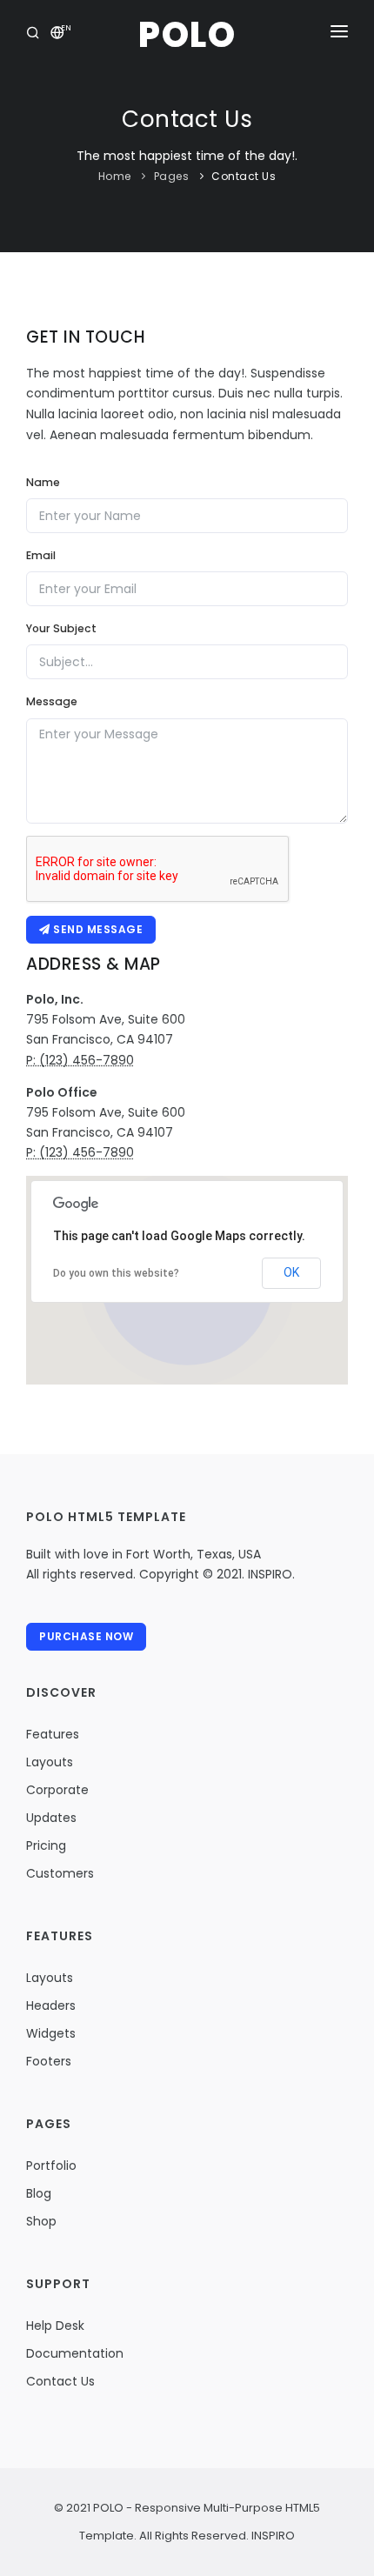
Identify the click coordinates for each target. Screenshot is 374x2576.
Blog (39, 2193)
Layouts (50, 1762)
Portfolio (51, 2166)
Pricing (46, 1845)
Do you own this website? (116, 1273)
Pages (172, 176)
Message (52, 701)
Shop (41, 2221)
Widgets (51, 2033)
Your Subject (61, 628)
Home (115, 176)
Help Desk (55, 2326)
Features (53, 1734)
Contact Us (244, 176)
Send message (97, 929)
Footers (49, 2061)
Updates (51, 1818)
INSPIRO (272, 2536)
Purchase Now (86, 1636)
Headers (51, 2005)
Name (43, 482)
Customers (60, 1873)
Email (41, 555)
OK (291, 1272)
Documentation (75, 2353)
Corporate (57, 1790)
